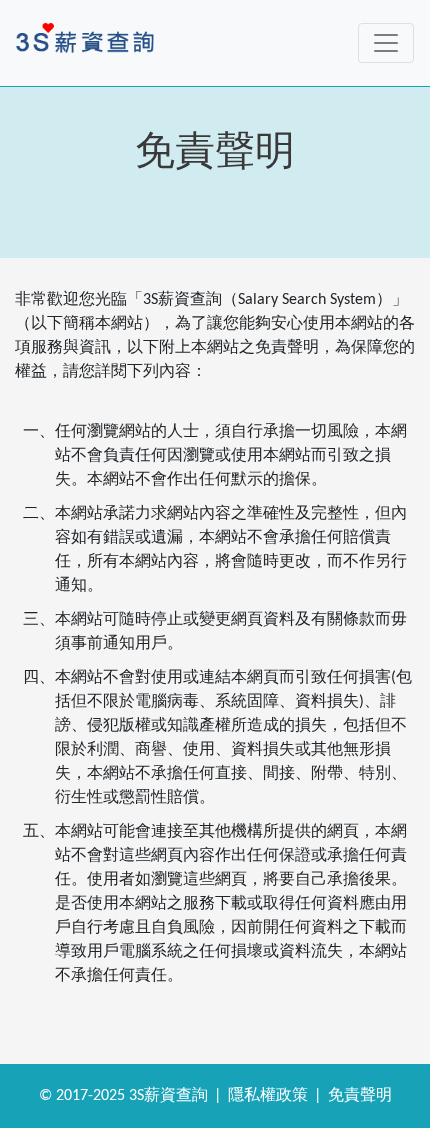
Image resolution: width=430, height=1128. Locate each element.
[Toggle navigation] (386, 43)
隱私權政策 (268, 1096)
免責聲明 (360, 1096)
